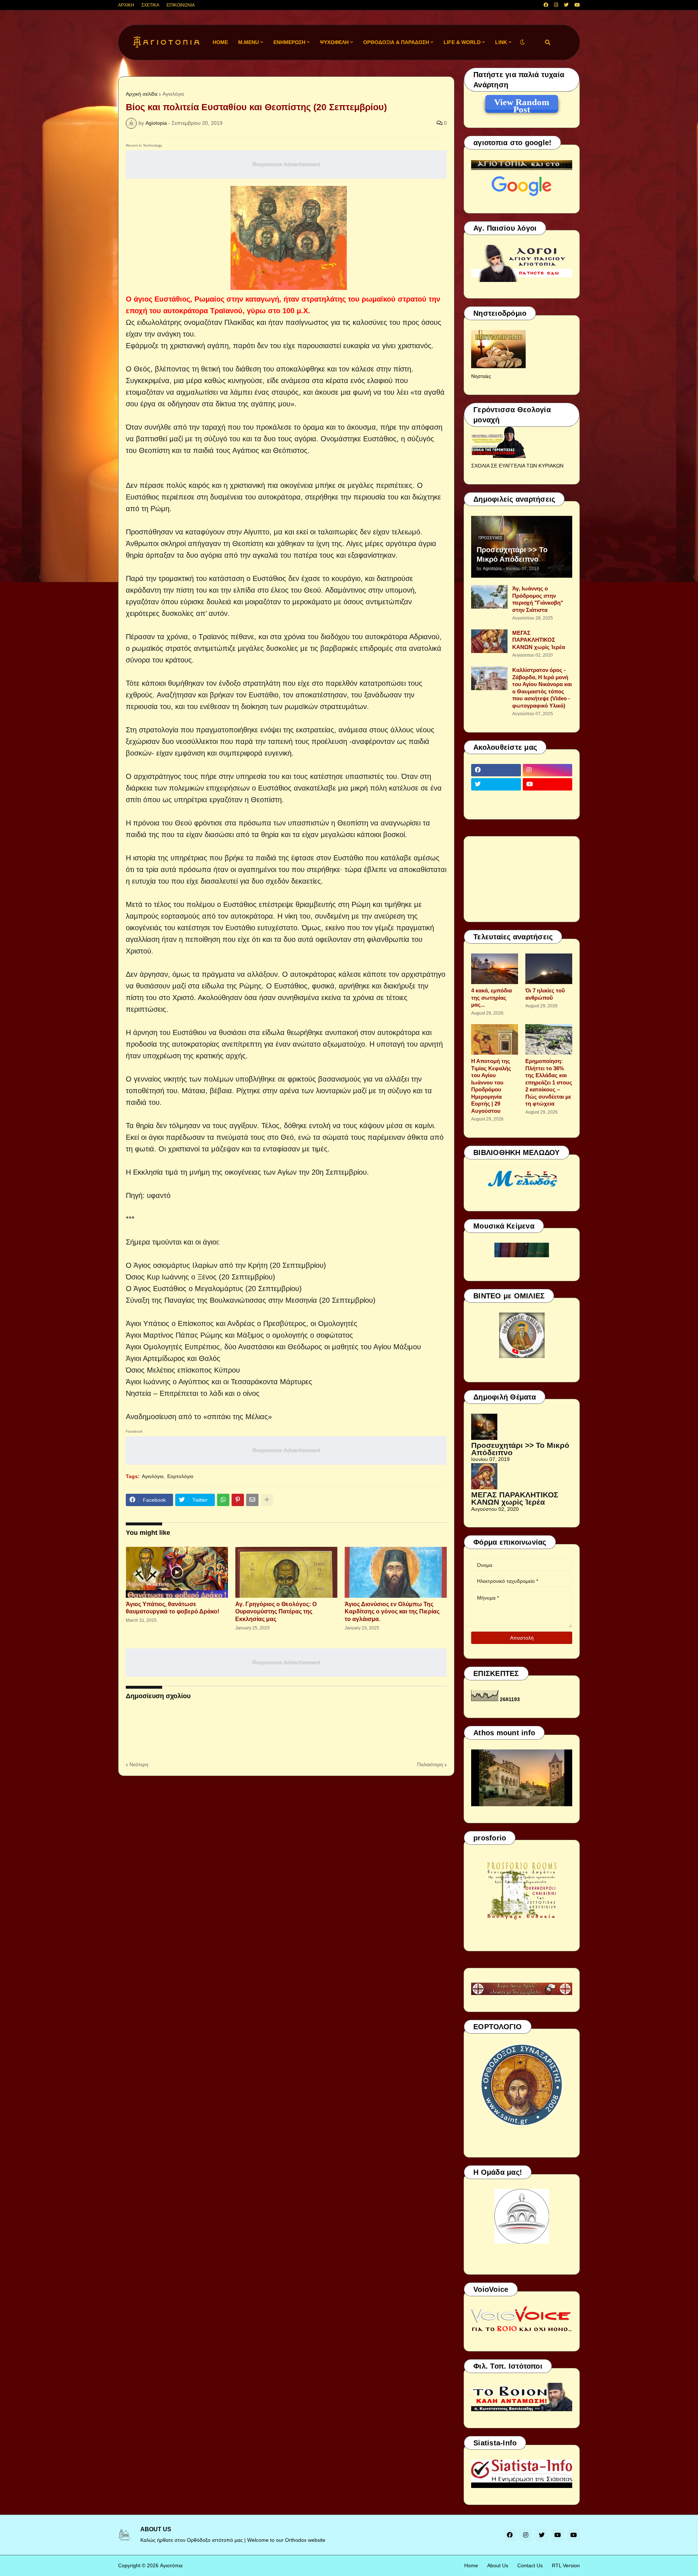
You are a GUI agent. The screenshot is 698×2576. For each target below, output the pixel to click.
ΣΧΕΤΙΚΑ (150, 5)
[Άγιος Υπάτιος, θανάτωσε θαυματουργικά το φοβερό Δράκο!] (177, 1572)
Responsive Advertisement (286, 164)
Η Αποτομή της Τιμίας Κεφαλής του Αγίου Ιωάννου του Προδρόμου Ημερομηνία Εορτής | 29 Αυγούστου (491, 1086)
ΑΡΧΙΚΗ (126, 5)
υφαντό (159, 1195)
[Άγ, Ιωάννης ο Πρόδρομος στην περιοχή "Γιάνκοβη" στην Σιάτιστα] (489, 597)
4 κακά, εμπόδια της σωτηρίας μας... (492, 998)
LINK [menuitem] (501, 42)
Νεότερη (139, 1764)
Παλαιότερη (430, 1764)
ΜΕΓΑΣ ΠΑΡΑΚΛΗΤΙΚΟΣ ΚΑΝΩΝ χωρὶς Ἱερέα (539, 640)
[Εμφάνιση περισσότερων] (267, 1500)
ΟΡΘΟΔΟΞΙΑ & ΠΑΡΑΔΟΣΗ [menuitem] (396, 42)
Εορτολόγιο (180, 1476)
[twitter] (566, 5)
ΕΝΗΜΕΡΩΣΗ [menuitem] (289, 42)
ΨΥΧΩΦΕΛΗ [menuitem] (334, 42)
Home (471, 2565)
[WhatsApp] (223, 1500)
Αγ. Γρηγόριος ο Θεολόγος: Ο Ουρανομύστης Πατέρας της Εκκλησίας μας (276, 1612)
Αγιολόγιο (173, 94)
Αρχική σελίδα (142, 94)
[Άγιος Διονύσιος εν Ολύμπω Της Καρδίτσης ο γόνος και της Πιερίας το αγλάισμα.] (396, 1572)
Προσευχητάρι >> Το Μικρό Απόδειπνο (512, 554)
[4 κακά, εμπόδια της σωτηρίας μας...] (495, 969)
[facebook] (546, 5)
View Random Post (522, 103)
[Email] (252, 1500)
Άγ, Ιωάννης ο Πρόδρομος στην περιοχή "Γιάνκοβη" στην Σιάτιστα (538, 599)
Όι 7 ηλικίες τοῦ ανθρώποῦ (545, 994)
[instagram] (556, 5)
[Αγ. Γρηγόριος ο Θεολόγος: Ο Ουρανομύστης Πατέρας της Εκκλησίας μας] (286, 1572)
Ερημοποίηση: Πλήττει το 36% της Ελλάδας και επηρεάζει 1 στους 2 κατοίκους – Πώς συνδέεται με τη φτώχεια (549, 1082)
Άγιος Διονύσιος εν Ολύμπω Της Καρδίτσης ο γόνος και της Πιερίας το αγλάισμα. (392, 1612)
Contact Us (530, 2565)
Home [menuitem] (220, 42)
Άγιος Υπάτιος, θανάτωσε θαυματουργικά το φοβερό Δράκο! (173, 1608)
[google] (496, 799)
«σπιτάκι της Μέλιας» (238, 1417)
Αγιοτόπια (171, 2565)
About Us (498, 2565)
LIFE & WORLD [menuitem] (462, 42)
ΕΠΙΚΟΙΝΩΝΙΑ (181, 5)
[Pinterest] (238, 1500)
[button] (522, 42)
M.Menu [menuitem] (248, 42)
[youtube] (577, 5)
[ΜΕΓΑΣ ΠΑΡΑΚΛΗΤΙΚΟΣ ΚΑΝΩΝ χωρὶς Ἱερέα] (489, 641)
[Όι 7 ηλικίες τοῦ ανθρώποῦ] (549, 969)
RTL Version (566, 2565)
